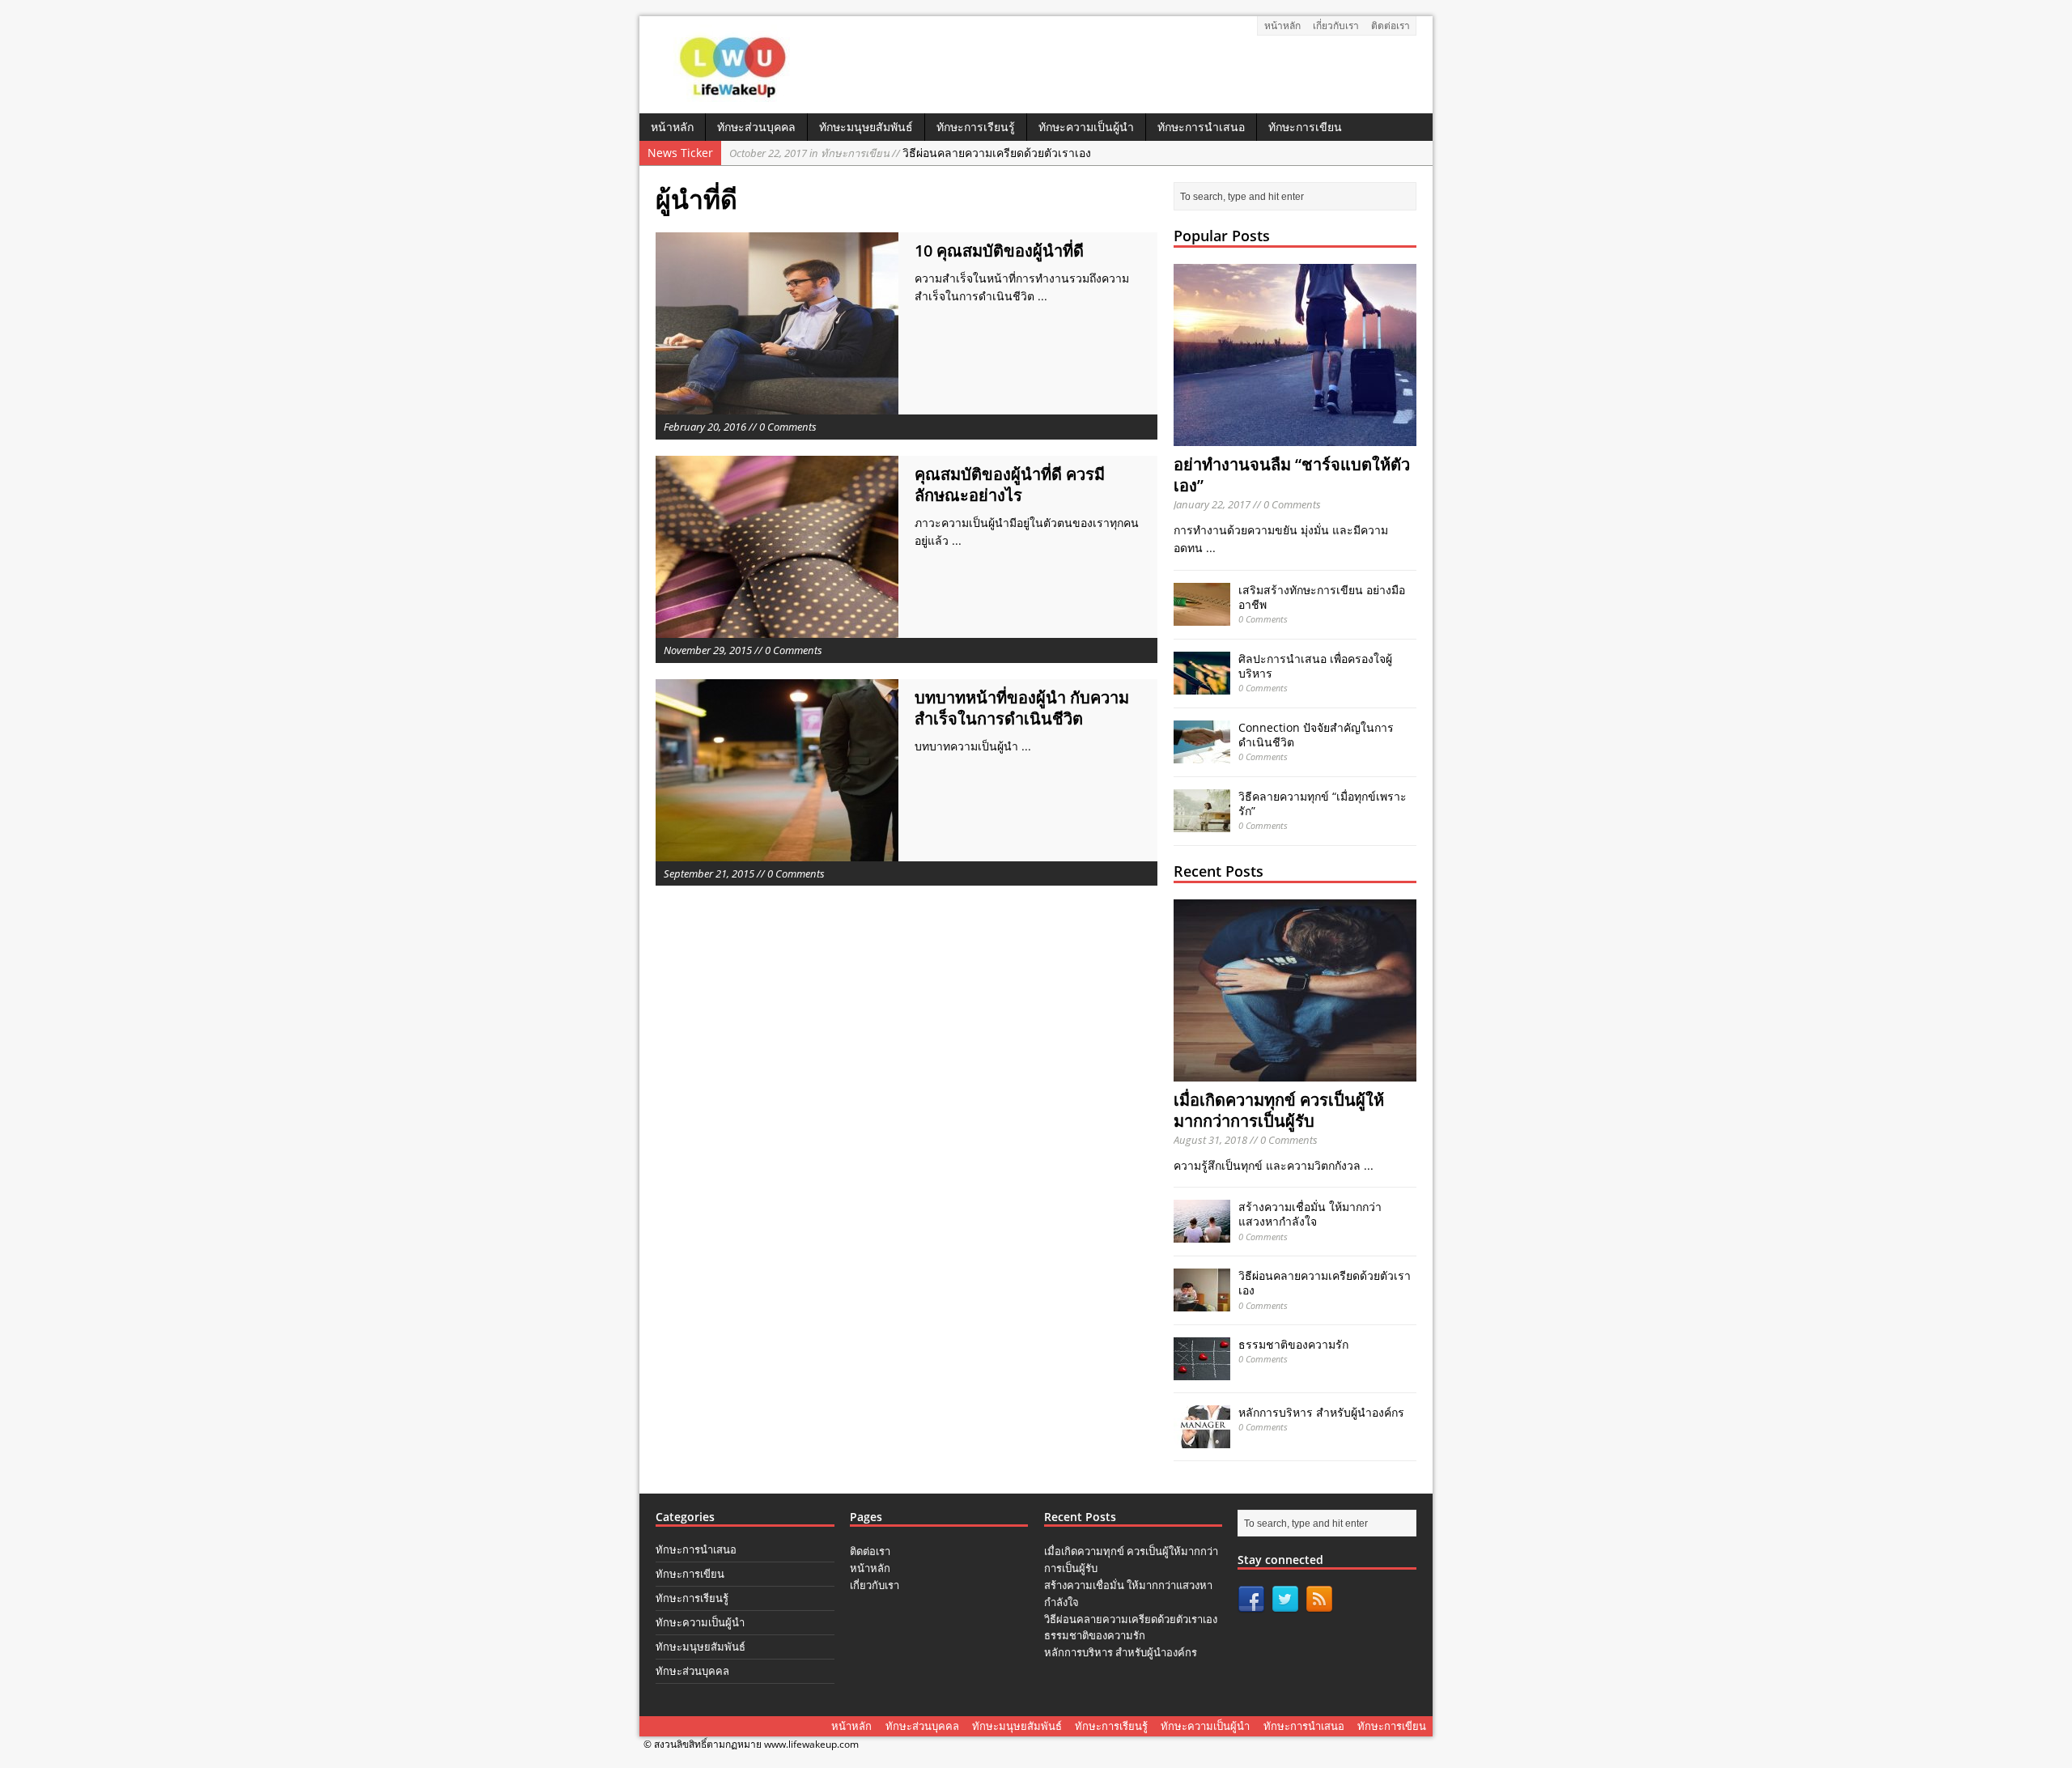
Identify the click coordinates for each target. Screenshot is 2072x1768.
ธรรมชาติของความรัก (1293, 1344)
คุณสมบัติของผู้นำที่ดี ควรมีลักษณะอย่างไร (1010, 484)
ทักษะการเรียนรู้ (976, 127)
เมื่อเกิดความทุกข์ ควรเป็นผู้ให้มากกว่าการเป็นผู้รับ (1279, 1110)
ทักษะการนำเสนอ (1201, 127)
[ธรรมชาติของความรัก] (1202, 1371)
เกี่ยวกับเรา (1336, 25)
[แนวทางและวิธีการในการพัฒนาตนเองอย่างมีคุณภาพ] (735, 96)
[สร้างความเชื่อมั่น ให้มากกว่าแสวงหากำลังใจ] (1202, 1233)
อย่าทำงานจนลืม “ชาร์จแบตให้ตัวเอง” (1292, 475)
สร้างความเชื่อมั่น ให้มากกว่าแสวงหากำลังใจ (1310, 1214)
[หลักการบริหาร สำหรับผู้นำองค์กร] (1202, 1439)
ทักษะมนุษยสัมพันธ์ (866, 127)
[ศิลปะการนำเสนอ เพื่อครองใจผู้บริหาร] (1202, 684)
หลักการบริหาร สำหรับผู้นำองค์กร (1321, 1412)
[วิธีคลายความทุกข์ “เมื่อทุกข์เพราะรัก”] (1202, 822)
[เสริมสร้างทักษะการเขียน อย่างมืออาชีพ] (1202, 616)
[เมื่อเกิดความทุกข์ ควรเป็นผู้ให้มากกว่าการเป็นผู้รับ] (1295, 1072)
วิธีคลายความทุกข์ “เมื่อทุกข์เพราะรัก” (1323, 803)
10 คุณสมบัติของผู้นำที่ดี (999, 251)
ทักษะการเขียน (1305, 127)
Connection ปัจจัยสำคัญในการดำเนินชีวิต (1316, 735)
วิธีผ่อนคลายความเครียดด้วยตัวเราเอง (910, 153)
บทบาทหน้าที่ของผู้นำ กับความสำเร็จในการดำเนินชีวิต (1022, 708)
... (1042, 296)
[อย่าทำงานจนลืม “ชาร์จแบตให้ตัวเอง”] (1295, 437)
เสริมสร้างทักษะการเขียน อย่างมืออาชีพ (1322, 597)
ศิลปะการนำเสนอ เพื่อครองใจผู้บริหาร (1315, 666)
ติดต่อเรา (1391, 25)
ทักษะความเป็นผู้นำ (1086, 127)
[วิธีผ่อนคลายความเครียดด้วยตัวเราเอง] (1202, 1302)
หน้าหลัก (1282, 25)
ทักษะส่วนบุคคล (756, 127)
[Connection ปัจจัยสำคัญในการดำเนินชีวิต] (1202, 753)
